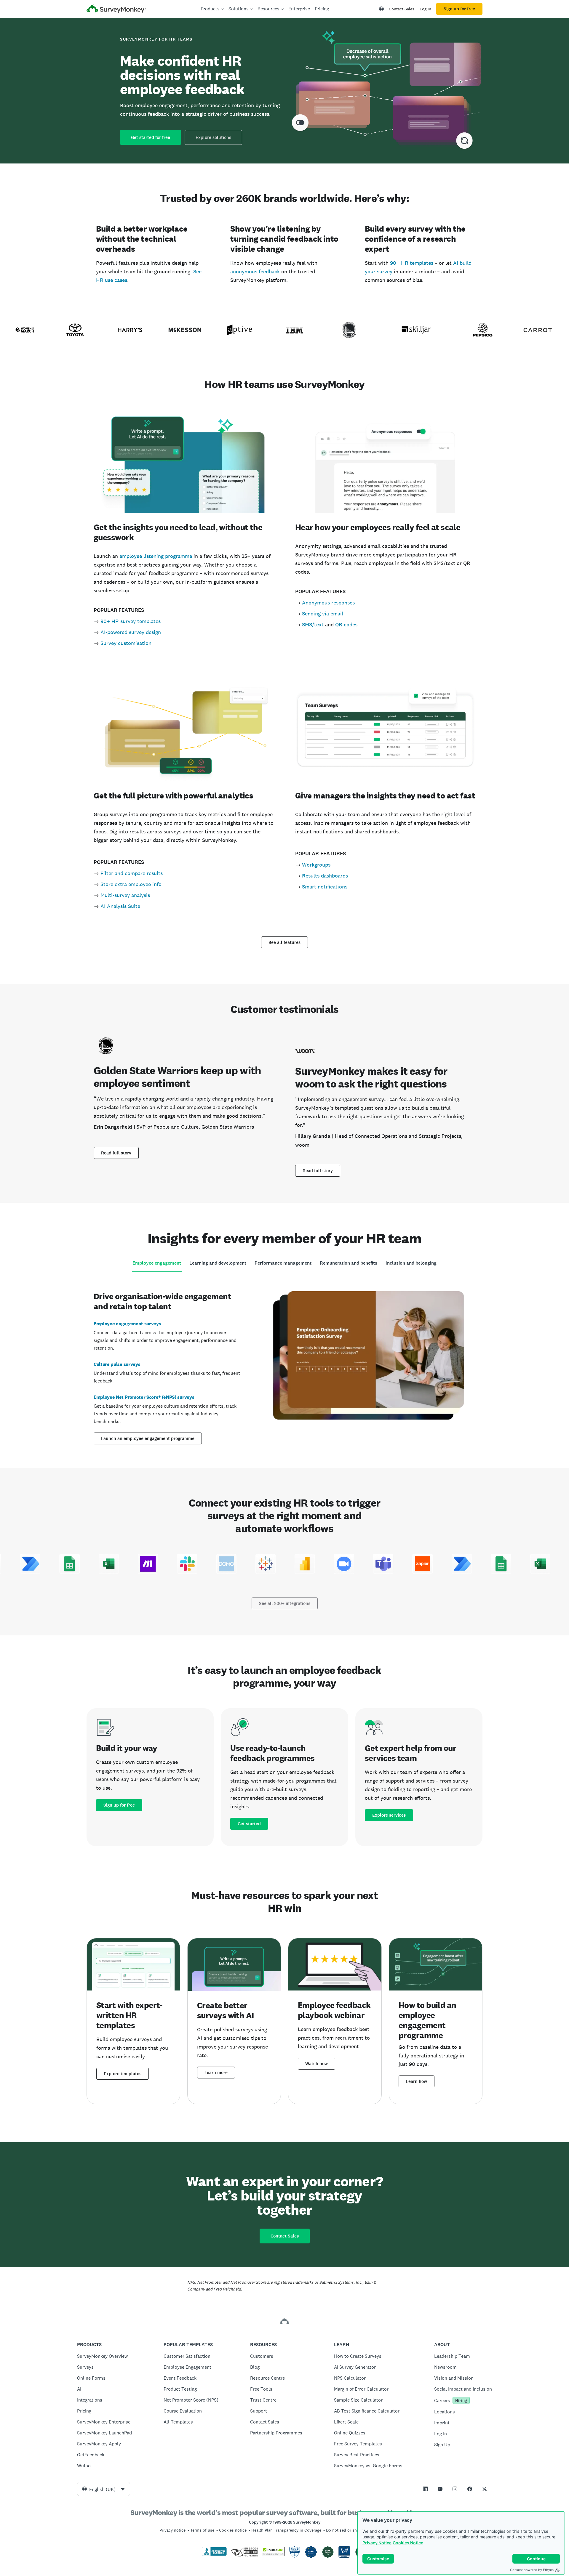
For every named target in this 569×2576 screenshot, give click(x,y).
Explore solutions (213, 137)
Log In (425, 9)
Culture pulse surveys (117, 1364)
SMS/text (313, 624)
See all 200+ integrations (285, 1603)
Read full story (116, 1153)
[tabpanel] (284, 1367)
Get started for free (151, 137)
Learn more (216, 2073)
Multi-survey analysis (125, 895)
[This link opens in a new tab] (425, 2489)
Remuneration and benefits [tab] (349, 1263)
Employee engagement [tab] (157, 1263)
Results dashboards (325, 876)
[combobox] (104, 2489)
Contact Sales (402, 9)
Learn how (417, 2081)
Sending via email (323, 613)
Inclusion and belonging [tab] (411, 1263)
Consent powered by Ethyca (532, 2570)
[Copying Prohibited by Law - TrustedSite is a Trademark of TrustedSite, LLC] (273, 2555)
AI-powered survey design (131, 632)
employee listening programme (156, 556)
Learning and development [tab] (218, 1263)
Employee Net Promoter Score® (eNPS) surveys (144, 1397)
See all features (284, 942)
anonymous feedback (255, 271)
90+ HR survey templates (131, 621)
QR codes (346, 624)
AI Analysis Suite (120, 906)
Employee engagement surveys (127, 1324)
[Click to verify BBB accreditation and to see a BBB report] (214, 2555)
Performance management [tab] (283, 1263)
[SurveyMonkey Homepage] (116, 10)
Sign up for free (459, 9)
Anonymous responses (328, 603)
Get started (249, 1824)
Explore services (389, 1815)
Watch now (317, 2064)
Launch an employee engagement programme (148, 1438)
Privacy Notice (377, 2543)
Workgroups (316, 865)
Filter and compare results (132, 873)
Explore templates (123, 2074)
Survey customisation (126, 643)
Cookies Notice (408, 2543)
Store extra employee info (131, 884)
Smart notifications (325, 887)
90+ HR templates (412, 263)
